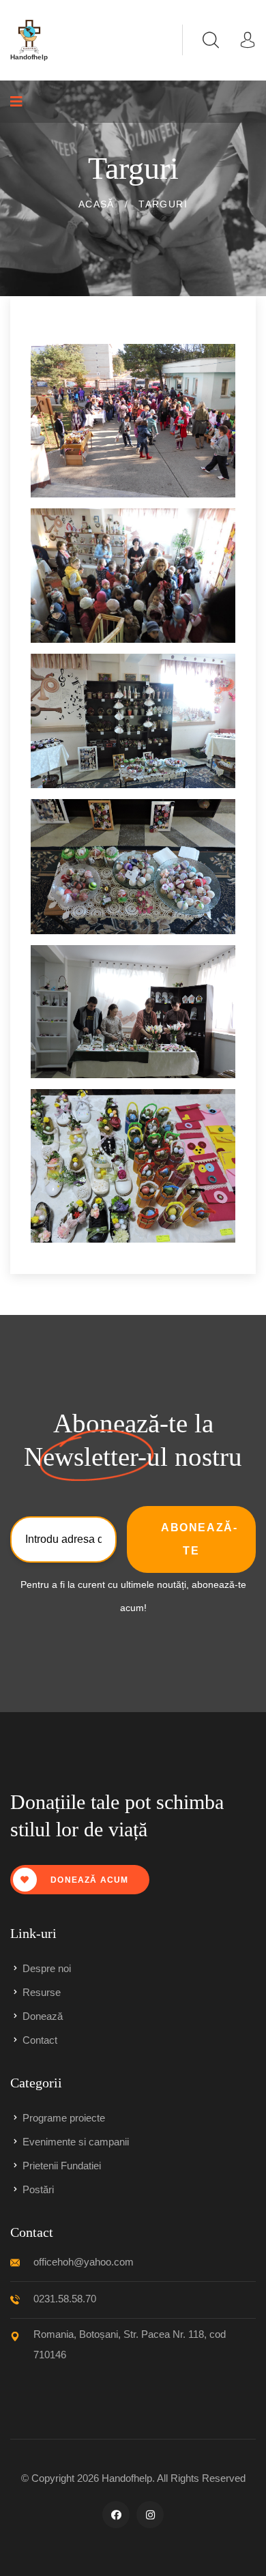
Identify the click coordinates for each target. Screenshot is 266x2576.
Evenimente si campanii (76, 2142)
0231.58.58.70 (65, 2299)
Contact (40, 2040)
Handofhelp (127, 2478)
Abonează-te (199, 1539)
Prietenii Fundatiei (62, 2166)
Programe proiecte (64, 2118)
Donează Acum (88, 1880)
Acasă (97, 204)
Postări (38, 2189)
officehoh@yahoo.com (84, 2262)
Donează (43, 2016)
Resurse (42, 1992)
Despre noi (47, 1968)
